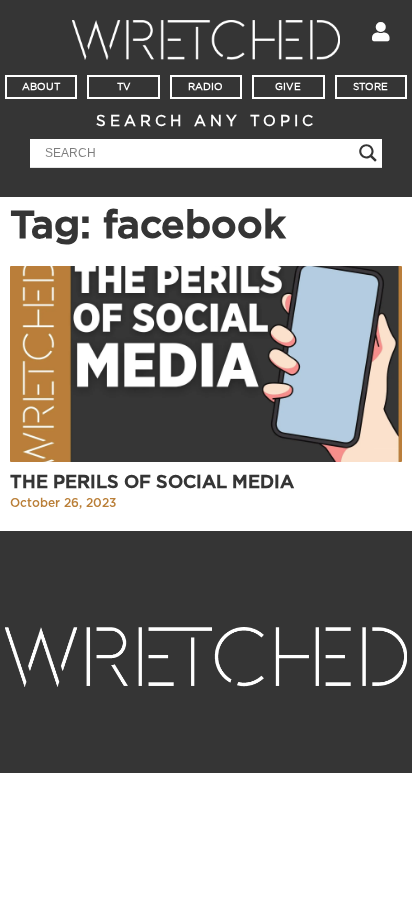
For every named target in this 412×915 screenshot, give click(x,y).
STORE (370, 87)
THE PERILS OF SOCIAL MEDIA (152, 483)
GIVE (288, 87)
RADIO (205, 87)
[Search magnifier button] (368, 153)
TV (124, 87)
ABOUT (41, 87)
